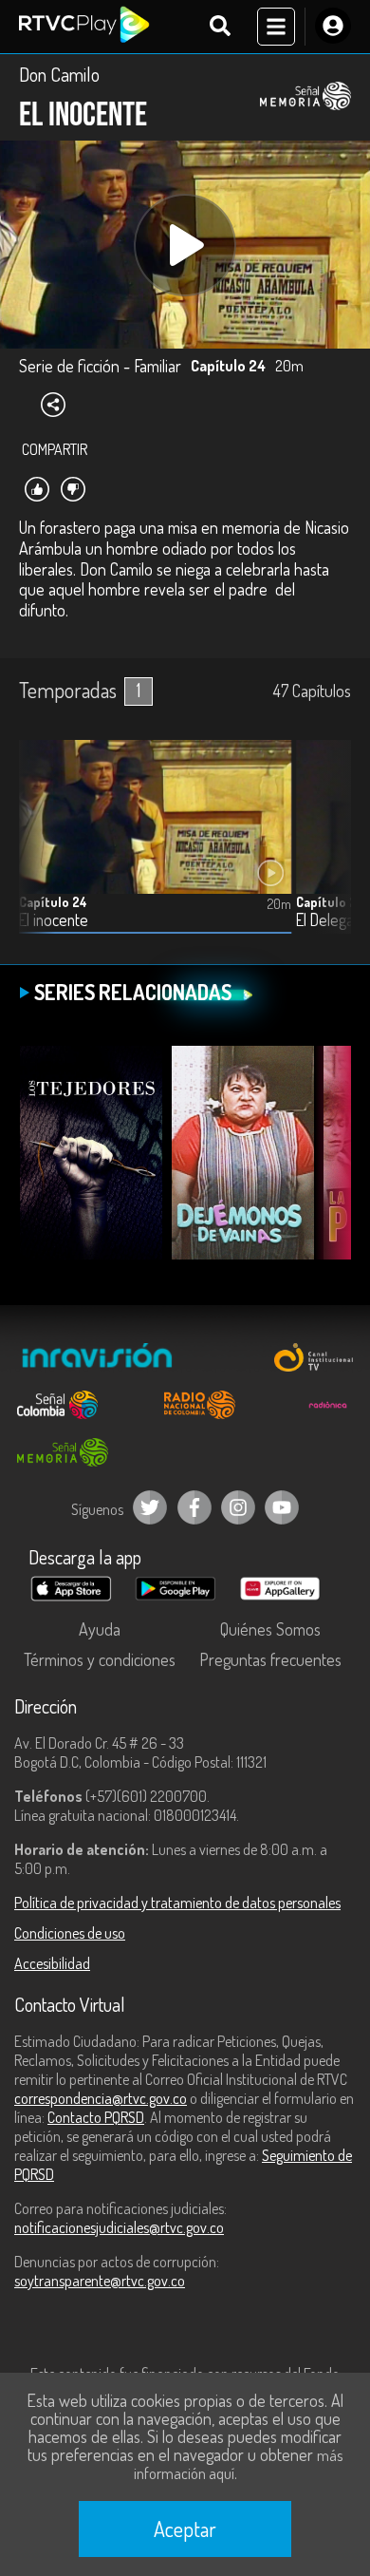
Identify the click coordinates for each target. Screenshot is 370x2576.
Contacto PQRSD (96, 2117)
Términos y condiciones (100, 1659)
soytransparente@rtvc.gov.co (100, 2281)
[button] (327, 851)
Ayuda (100, 1629)
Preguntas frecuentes (270, 1659)
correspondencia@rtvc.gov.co (101, 2098)
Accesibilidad (52, 1963)
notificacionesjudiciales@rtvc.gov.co (119, 2227)
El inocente (54, 920)
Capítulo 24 (53, 902)
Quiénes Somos (270, 1629)
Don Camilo (59, 74)
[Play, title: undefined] (185, 245)
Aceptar (185, 2529)
